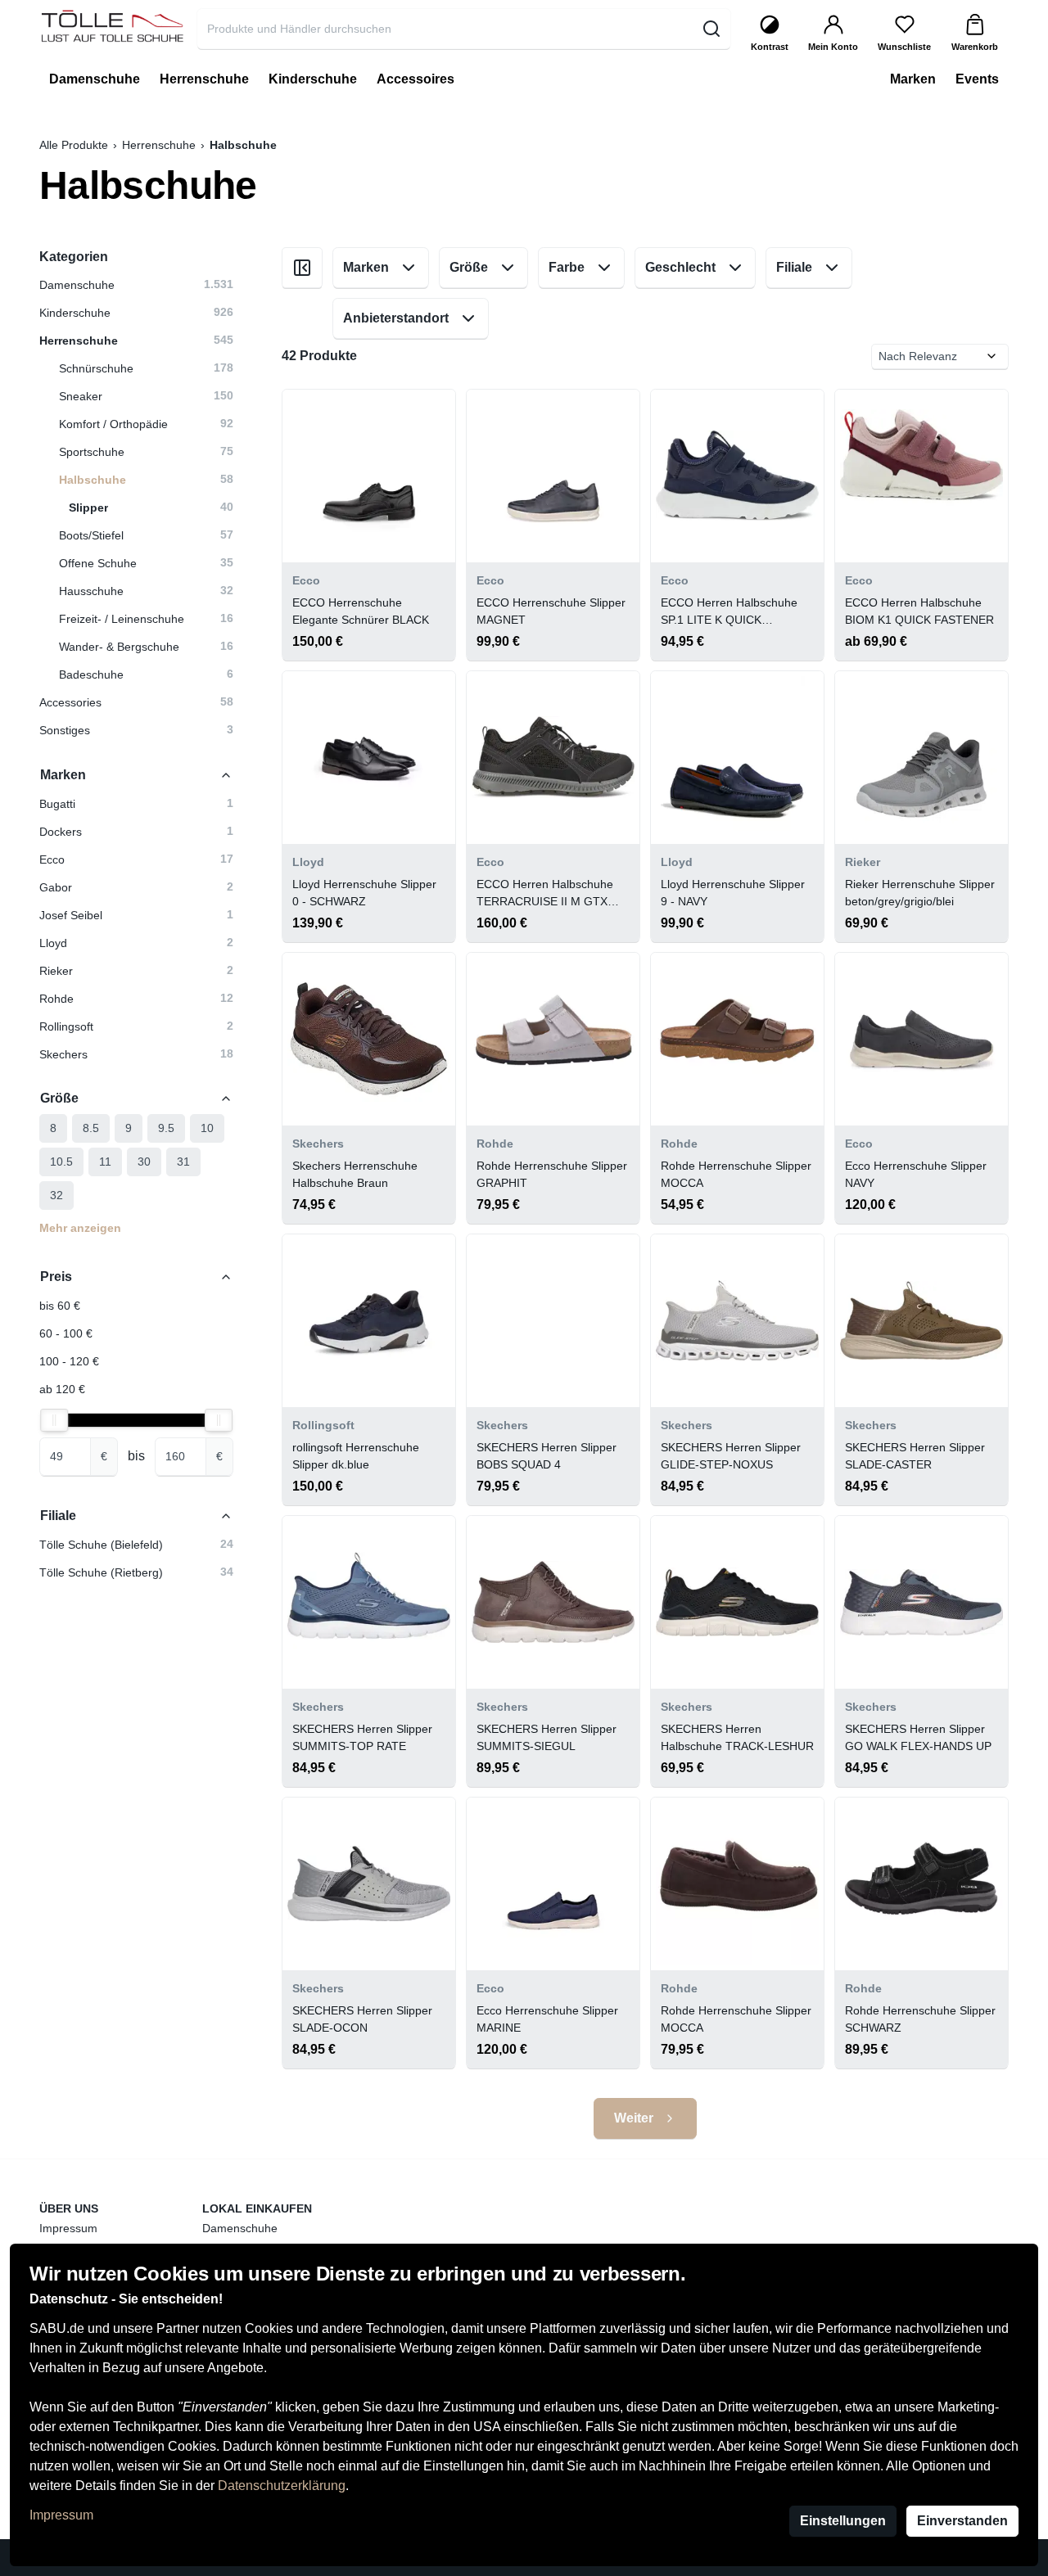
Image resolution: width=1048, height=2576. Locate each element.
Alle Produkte (74, 145)
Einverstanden (962, 2521)
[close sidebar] (302, 268)
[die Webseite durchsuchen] (711, 29)
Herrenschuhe (159, 145)
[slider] (54, 1420)
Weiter (634, 2118)
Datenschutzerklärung (282, 2486)
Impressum (61, 2515)
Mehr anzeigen (80, 1228)
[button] (136, 804)
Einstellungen (843, 2521)
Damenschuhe (240, 2228)
